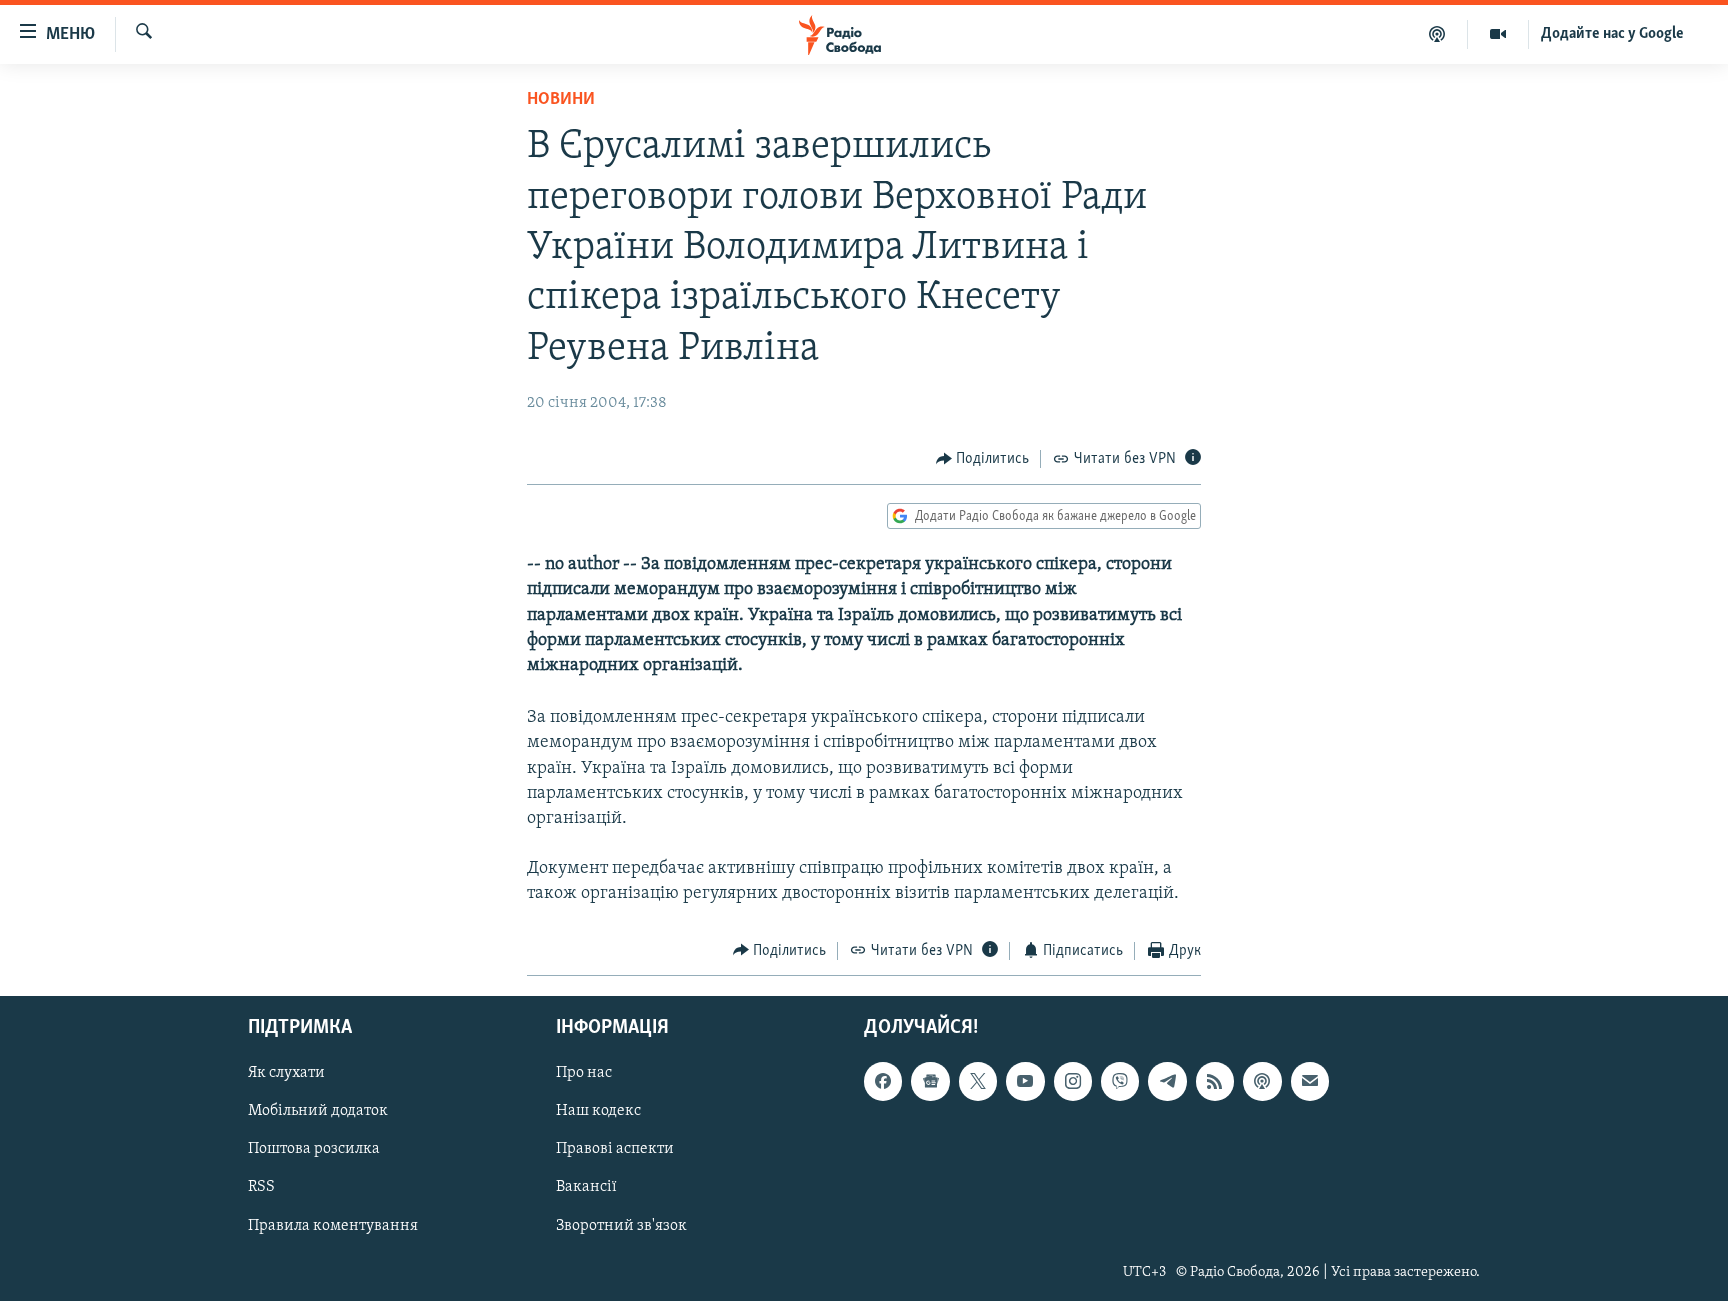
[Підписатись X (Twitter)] (978, 1082)
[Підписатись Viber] (1120, 1082)
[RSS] (1215, 1082)
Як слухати (286, 1074)
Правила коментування (333, 1226)
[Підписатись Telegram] (1167, 1082)
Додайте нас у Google (1612, 34)
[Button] (983, 459)
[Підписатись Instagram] (1073, 1082)
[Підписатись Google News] (930, 1082)
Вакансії (586, 1188)
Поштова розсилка (314, 1150)
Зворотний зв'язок (621, 1226)
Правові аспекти (615, 1150)
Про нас (584, 1074)
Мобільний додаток (318, 1112)
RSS (261, 1188)
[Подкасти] (1437, 34)
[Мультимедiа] (1498, 34)
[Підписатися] (1310, 1082)
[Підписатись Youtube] (1025, 1082)
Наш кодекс (598, 1112)
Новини (561, 100)
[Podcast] (1262, 1082)
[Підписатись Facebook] (883, 1082)
